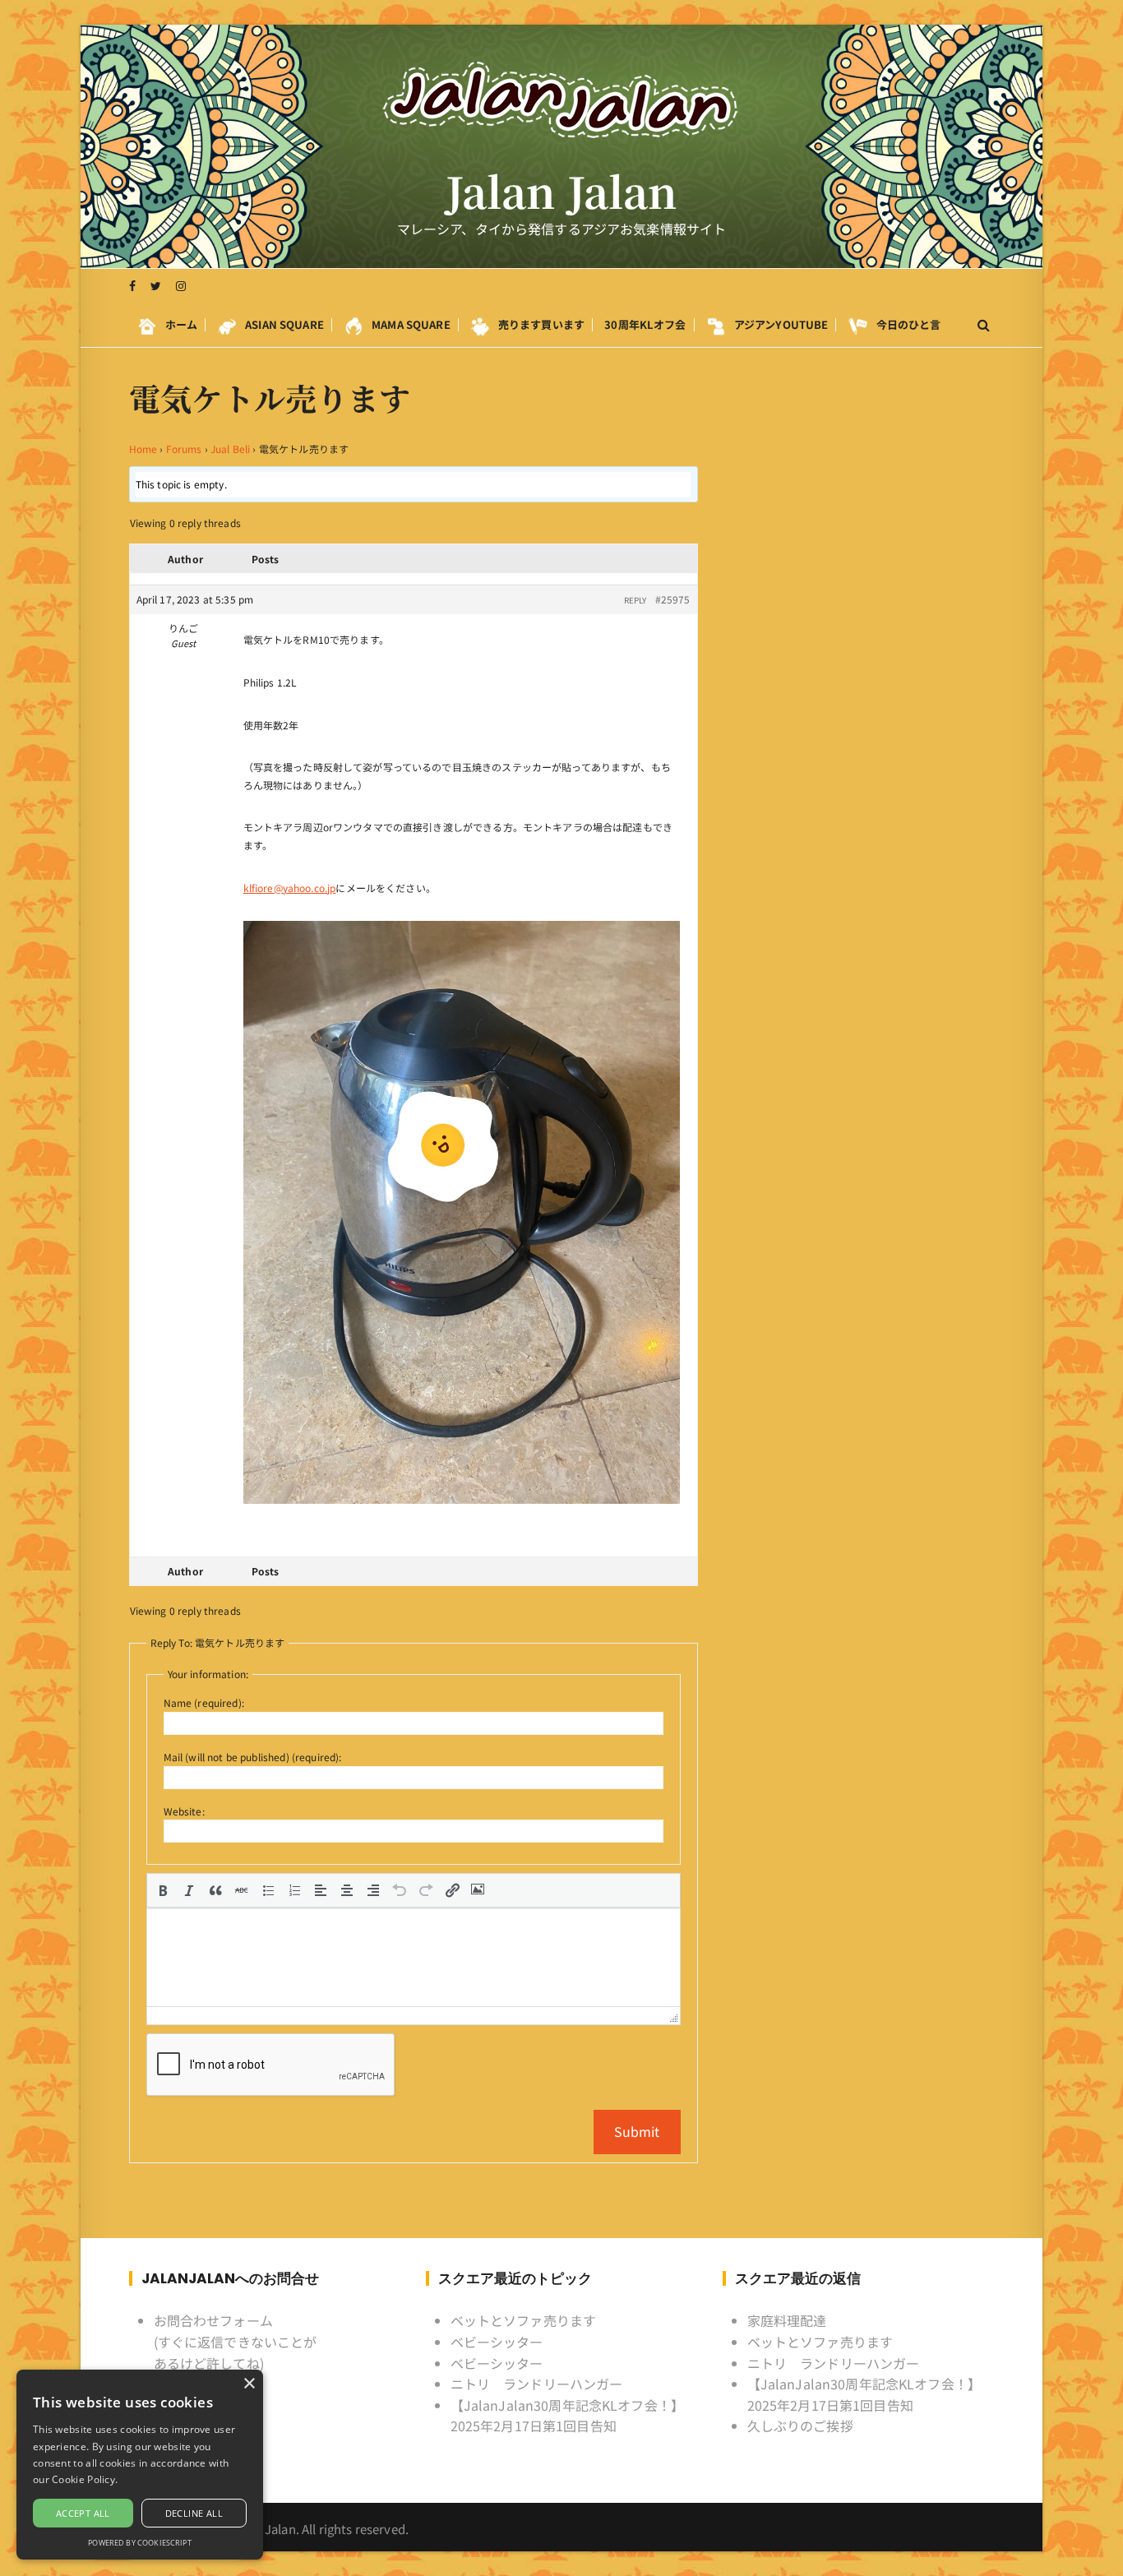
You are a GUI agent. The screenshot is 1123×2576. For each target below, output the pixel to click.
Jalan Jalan (562, 191)
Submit (637, 2131)
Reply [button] (635, 600)
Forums (184, 449)
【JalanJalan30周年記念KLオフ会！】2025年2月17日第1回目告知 (568, 2416)
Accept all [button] (83, 2513)
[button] (163, 1890)
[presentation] (163, 1890)
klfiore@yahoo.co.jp (290, 888)
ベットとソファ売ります (524, 2320)
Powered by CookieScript (139, 2543)
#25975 (673, 599)
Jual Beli (230, 449)
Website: (184, 1811)
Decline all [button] (194, 2513)
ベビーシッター (497, 2342)
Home (143, 449)
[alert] (140, 2465)
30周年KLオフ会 (645, 324)
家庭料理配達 (787, 2320)
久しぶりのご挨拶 (800, 2426)
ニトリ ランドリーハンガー (537, 2384)
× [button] (249, 2384)
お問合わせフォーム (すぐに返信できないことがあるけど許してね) (236, 2341)
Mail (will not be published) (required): (253, 1757)
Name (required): (204, 1702)
